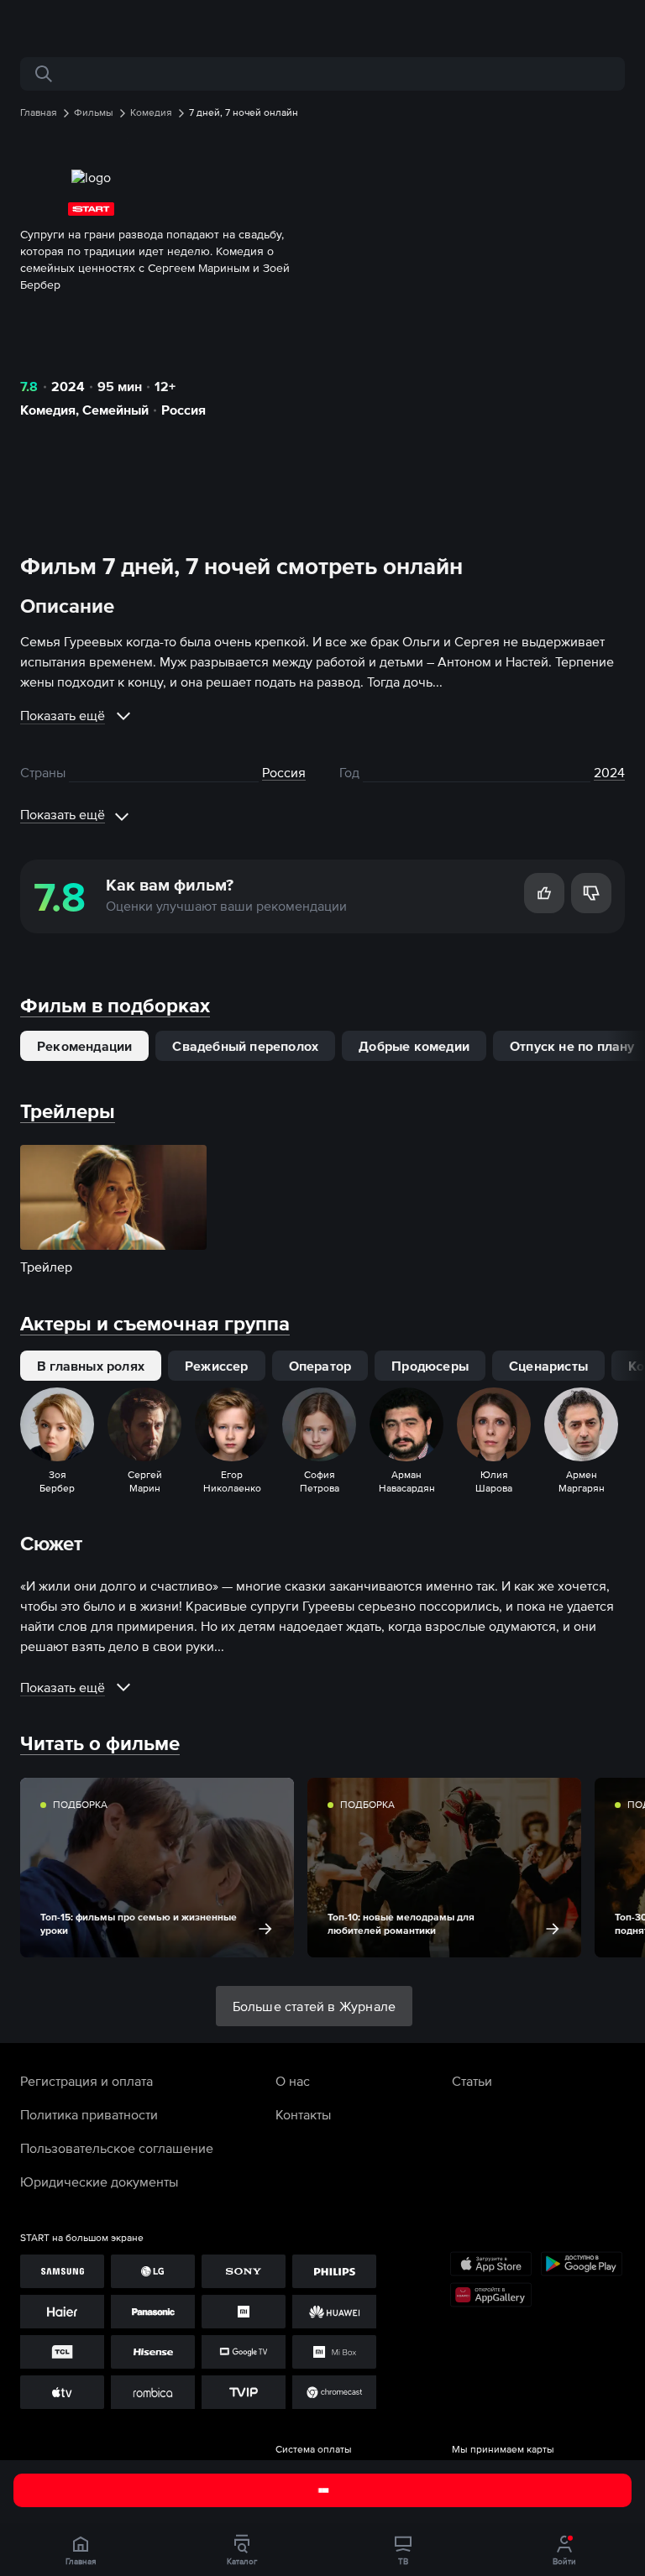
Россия (184, 410)
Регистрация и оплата (87, 2081)
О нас (293, 2081)
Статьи (472, 2081)
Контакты (303, 2114)
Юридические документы (99, 2182)
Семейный (115, 410)
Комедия (48, 410)
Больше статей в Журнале (315, 2006)
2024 (68, 386)
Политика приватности (89, 2114)
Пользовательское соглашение (117, 2148)
